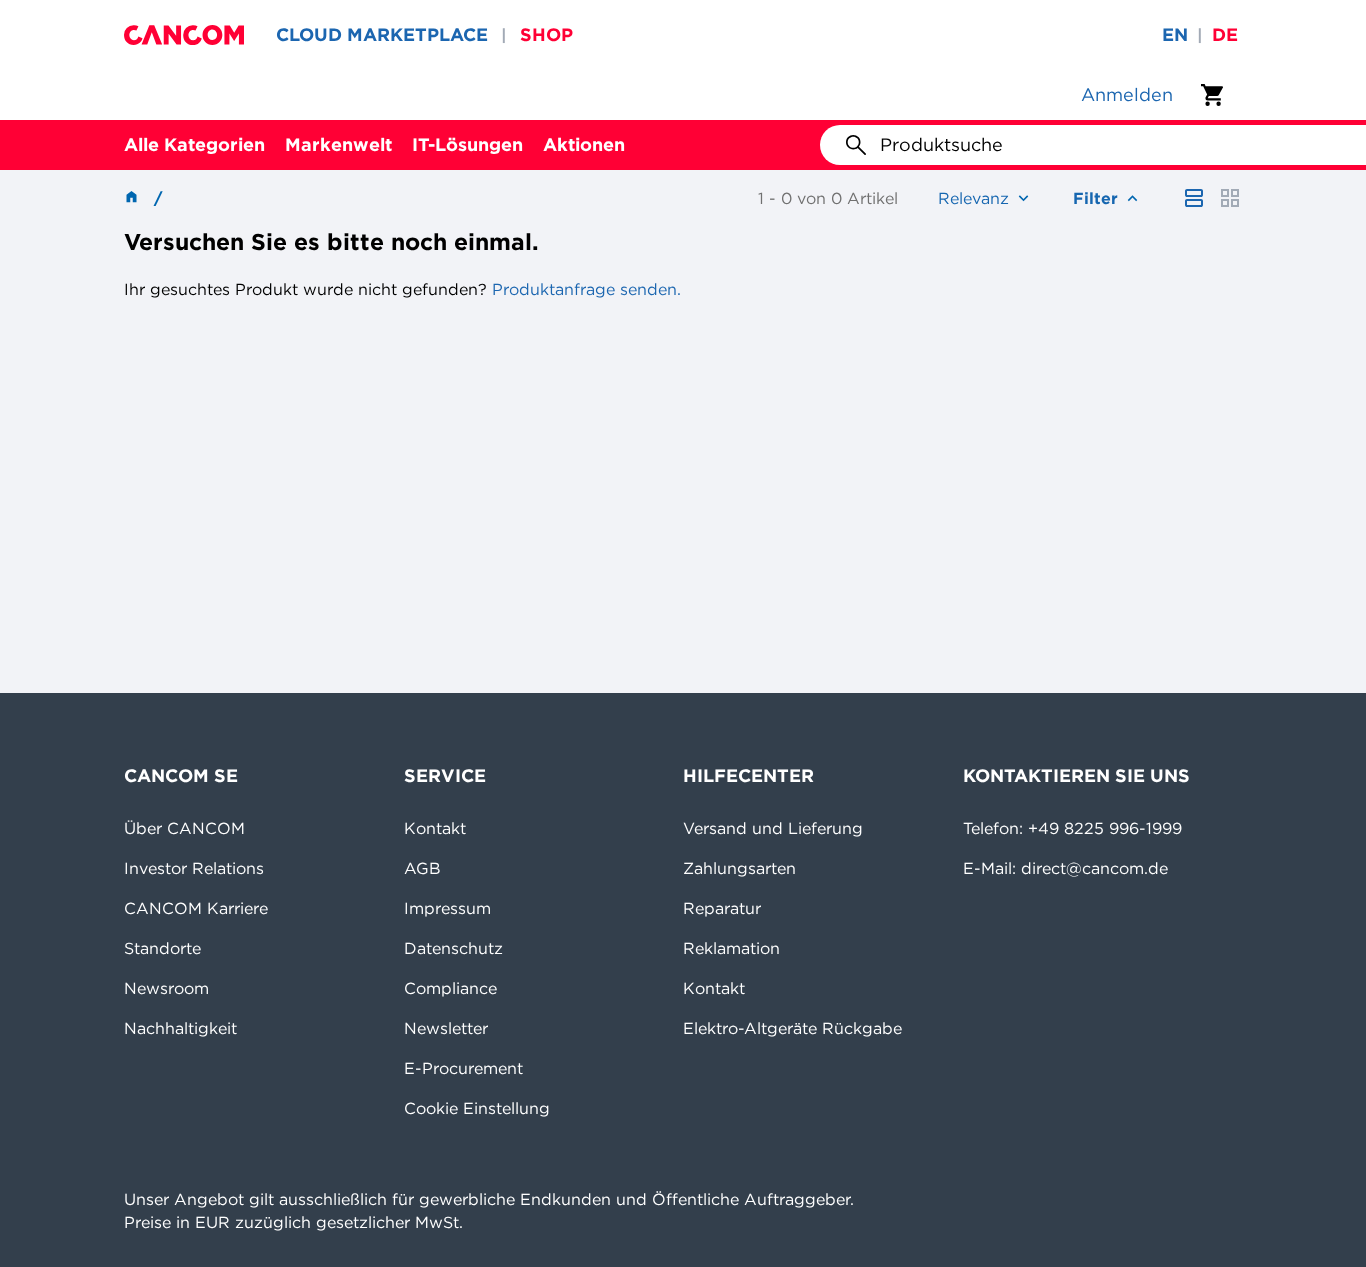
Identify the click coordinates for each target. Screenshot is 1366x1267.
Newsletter (446, 1028)
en (1175, 34)
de (1225, 34)
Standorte (162, 948)
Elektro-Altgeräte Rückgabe (792, 1028)
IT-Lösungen (467, 144)
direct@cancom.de (1094, 868)
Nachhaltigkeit (180, 1028)
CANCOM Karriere (196, 908)
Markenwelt (338, 144)
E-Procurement (463, 1068)
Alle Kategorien (194, 144)
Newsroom (166, 988)
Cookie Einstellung (477, 1108)
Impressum (447, 908)
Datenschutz (453, 948)
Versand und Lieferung (773, 828)
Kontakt (435, 828)
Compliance (450, 988)
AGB (422, 868)
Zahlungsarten (739, 868)
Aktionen (584, 144)
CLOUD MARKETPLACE (382, 34)
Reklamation (731, 948)
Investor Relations (194, 868)
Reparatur (722, 908)
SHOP (546, 34)
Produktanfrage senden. (584, 289)
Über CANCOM (184, 828)
